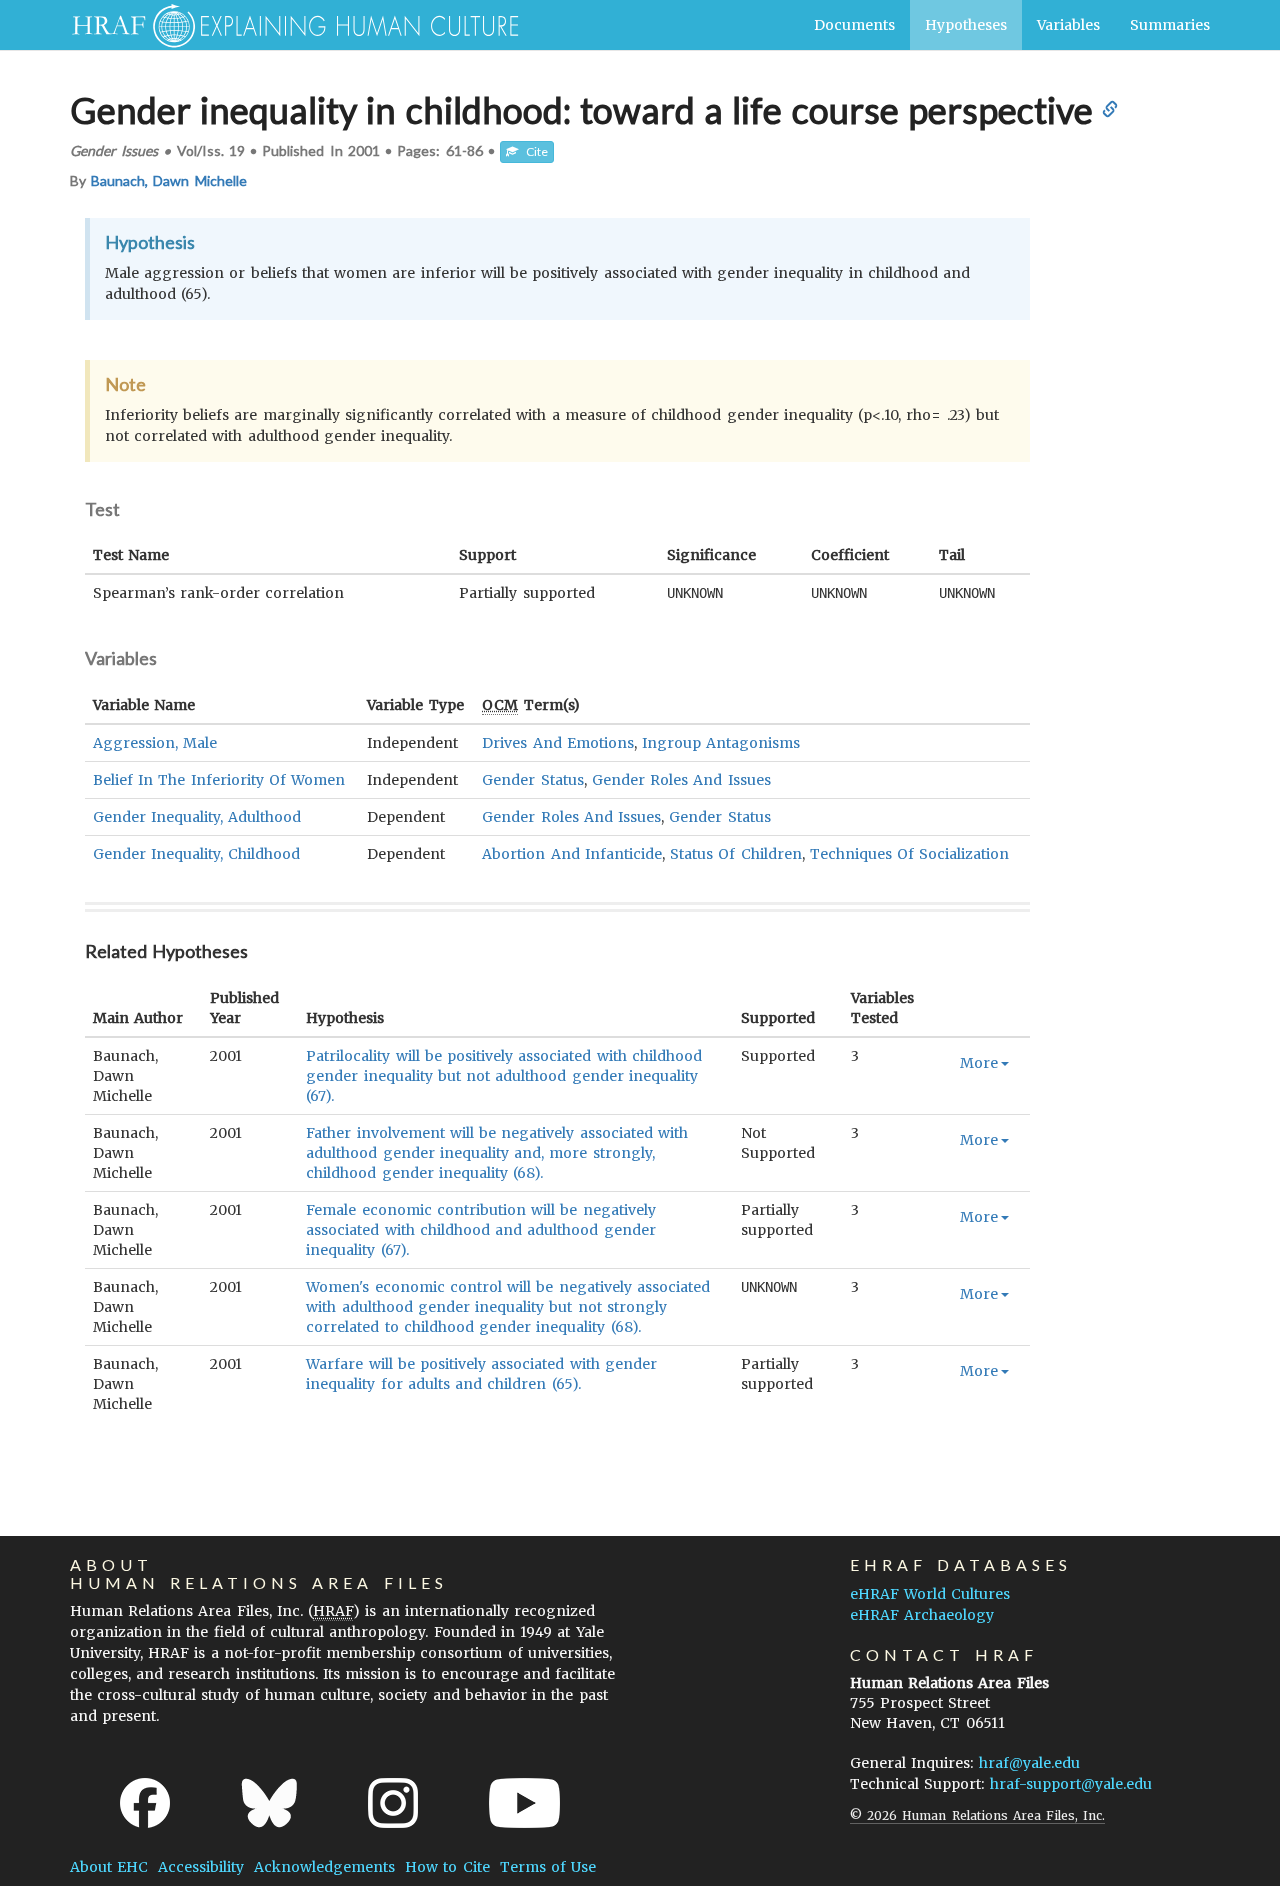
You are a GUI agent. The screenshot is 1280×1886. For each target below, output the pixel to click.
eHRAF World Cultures (930, 1594)
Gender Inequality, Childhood (196, 854)
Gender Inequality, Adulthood (197, 817)
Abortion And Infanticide (571, 854)
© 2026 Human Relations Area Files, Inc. (977, 1815)
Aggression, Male (155, 743)
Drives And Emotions (557, 743)
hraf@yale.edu (1029, 1763)
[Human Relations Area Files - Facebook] (145, 1803)
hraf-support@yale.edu (1071, 1784)
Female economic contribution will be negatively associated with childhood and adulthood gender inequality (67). (480, 1230)
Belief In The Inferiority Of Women (219, 780)
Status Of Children (735, 854)
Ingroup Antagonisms (721, 743)
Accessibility (201, 1867)
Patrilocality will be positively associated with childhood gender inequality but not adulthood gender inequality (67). (503, 1076)
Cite (533, 151)
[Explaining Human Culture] (287, 25)
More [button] (979, 1063)
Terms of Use (548, 1867)
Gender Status (532, 780)
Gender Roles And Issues (681, 780)
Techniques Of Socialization (909, 854)
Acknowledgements (324, 1867)
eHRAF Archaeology (922, 1615)
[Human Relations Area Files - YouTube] (524, 1803)
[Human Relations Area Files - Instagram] (393, 1803)
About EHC (109, 1867)
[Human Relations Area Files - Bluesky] (269, 1803)
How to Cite (447, 1867)
